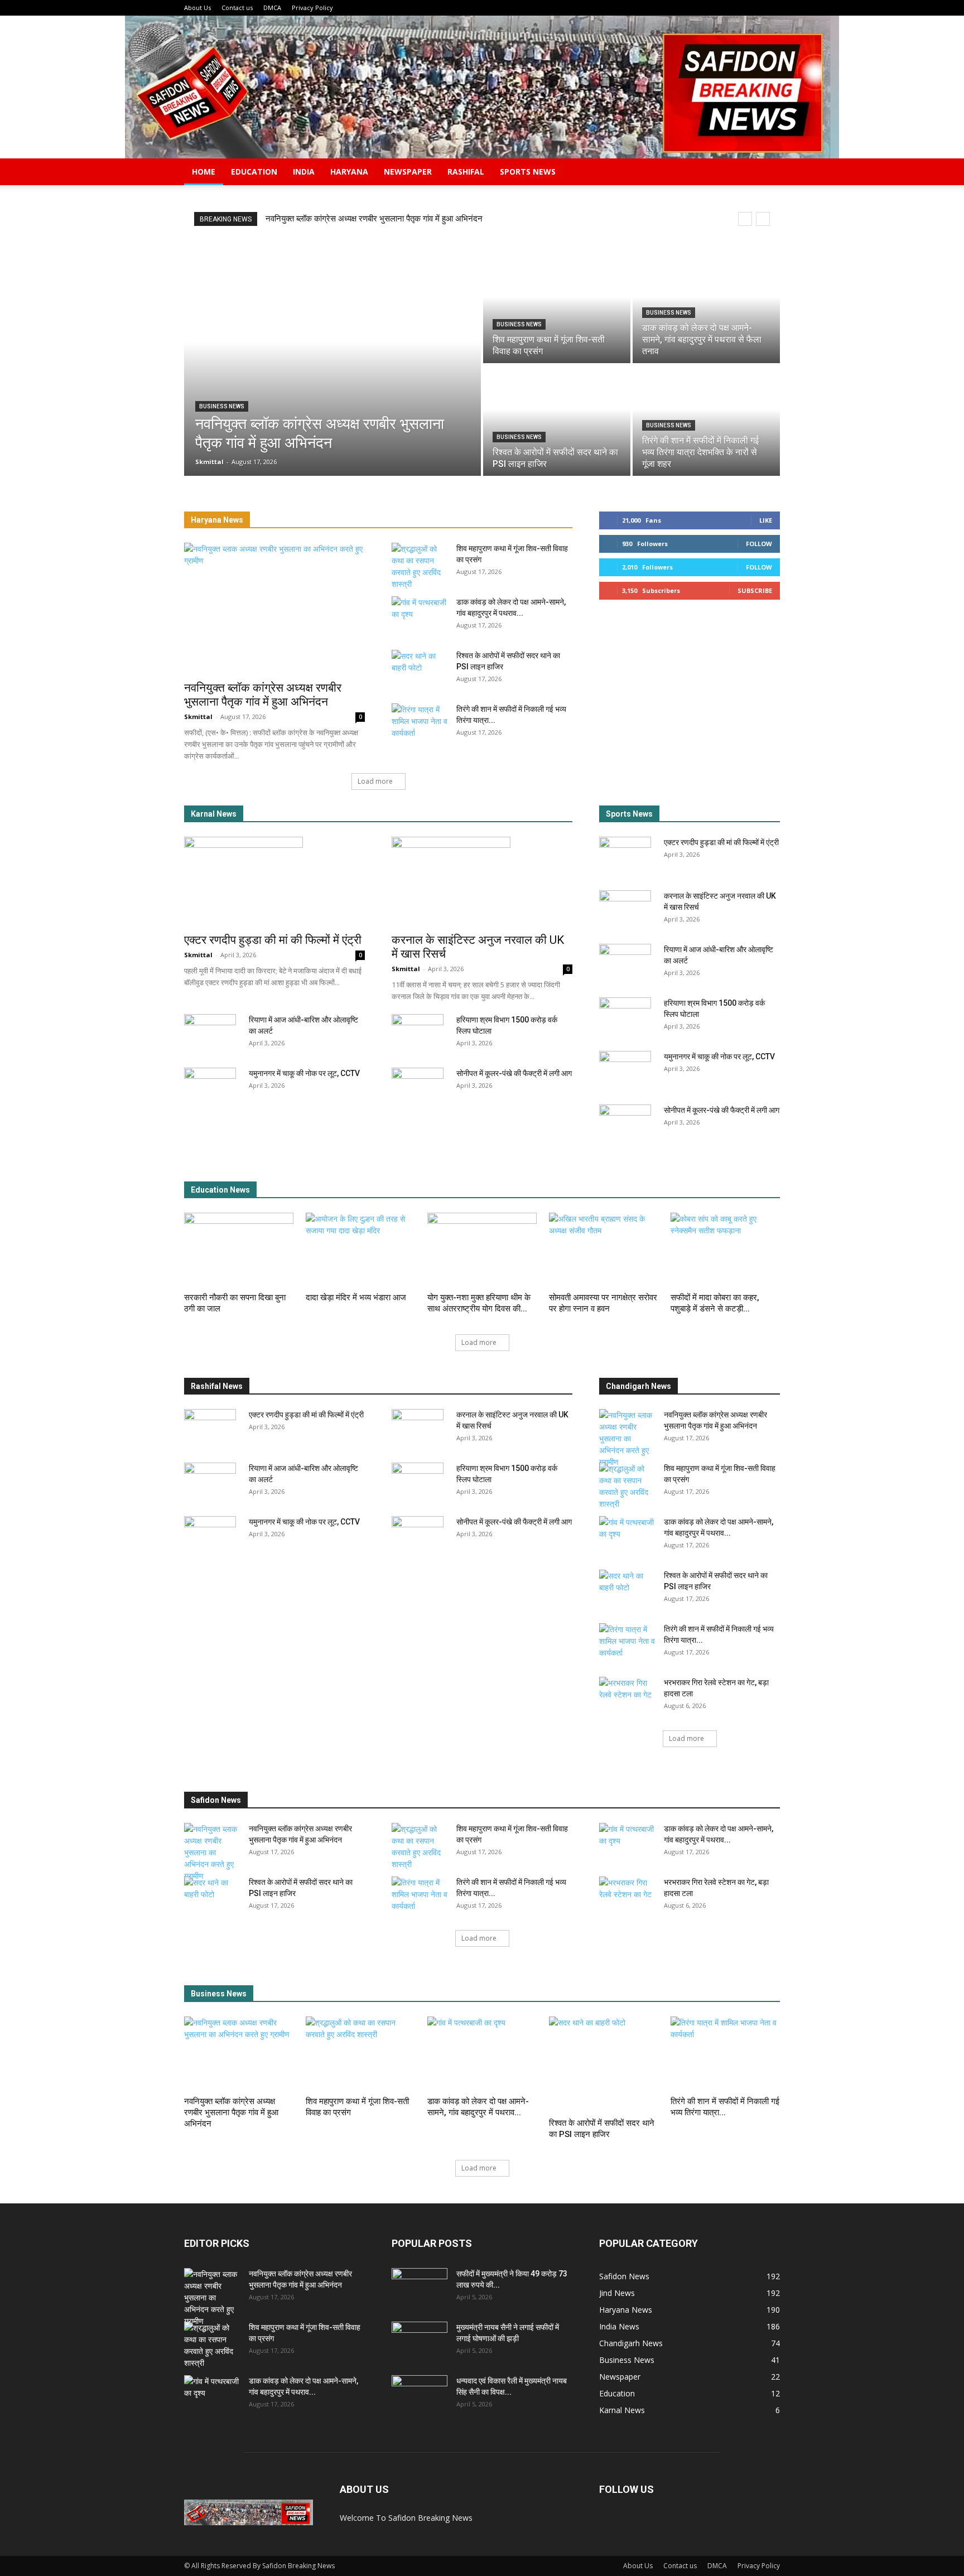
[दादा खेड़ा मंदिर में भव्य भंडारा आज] (360, 1250)
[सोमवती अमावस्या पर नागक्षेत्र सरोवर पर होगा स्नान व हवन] (604, 1250)
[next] (763, 219)
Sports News (528, 172)
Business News (222, 406)
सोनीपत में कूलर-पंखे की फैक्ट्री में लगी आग (514, 1073)
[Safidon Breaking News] (482, 87)
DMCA (272, 8)
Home (204, 172)
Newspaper (408, 172)
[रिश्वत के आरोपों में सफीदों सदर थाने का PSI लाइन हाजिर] (557, 421)
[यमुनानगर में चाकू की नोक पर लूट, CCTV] (210, 1087)
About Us (197, 8)
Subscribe (755, 590)
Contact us (237, 8)
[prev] (745, 219)
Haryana (349, 172)
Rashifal (466, 172)
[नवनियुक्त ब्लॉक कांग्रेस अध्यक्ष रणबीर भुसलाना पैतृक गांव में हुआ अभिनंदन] (332, 364)
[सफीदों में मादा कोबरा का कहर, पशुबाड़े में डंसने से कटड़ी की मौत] (725, 1250)
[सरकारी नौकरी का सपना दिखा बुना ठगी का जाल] (239, 1250)
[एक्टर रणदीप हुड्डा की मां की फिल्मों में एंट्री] (274, 881)
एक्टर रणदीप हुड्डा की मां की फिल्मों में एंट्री (273, 940)
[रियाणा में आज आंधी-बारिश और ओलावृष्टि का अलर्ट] (210, 1034)
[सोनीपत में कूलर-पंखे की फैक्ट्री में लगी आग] (418, 1087)
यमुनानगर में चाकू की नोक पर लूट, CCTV (304, 1073)
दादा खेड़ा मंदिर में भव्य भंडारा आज (356, 1297)
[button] (767, 173)
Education (254, 172)
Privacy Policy (312, 8)
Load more (375, 781)
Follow (759, 544)
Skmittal (198, 717)
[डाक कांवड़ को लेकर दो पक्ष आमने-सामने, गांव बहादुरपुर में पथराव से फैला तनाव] (706, 308)
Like (766, 520)
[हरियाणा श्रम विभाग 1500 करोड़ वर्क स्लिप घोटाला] (418, 1034)
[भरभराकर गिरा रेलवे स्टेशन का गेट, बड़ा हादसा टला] (627, 1696)
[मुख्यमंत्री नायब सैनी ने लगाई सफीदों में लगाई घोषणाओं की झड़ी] (420, 2341)
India (304, 172)
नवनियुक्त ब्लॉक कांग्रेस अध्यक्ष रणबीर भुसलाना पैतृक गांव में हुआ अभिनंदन (374, 219)
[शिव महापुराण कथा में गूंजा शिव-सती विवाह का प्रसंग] (557, 308)
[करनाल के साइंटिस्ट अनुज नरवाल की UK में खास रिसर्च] (482, 881)
